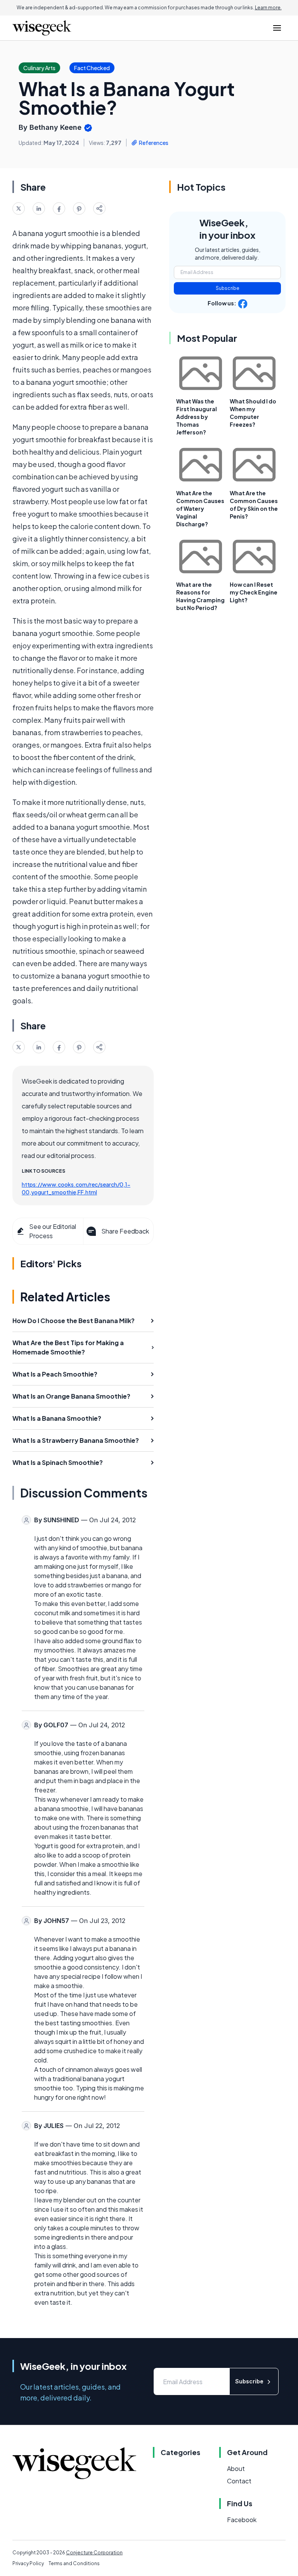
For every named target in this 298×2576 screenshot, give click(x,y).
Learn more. (268, 8)
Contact (239, 2481)
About (236, 2468)
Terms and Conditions (74, 2563)
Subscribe (228, 288)
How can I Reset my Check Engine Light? (254, 592)
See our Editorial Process (53, 1231)
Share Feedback (125, 1231)
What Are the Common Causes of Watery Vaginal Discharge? (200, 508)
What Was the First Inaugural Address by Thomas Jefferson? (197, 417)
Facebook (242, 2520)
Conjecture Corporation (94, 2553)
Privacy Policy (28, 2563)
